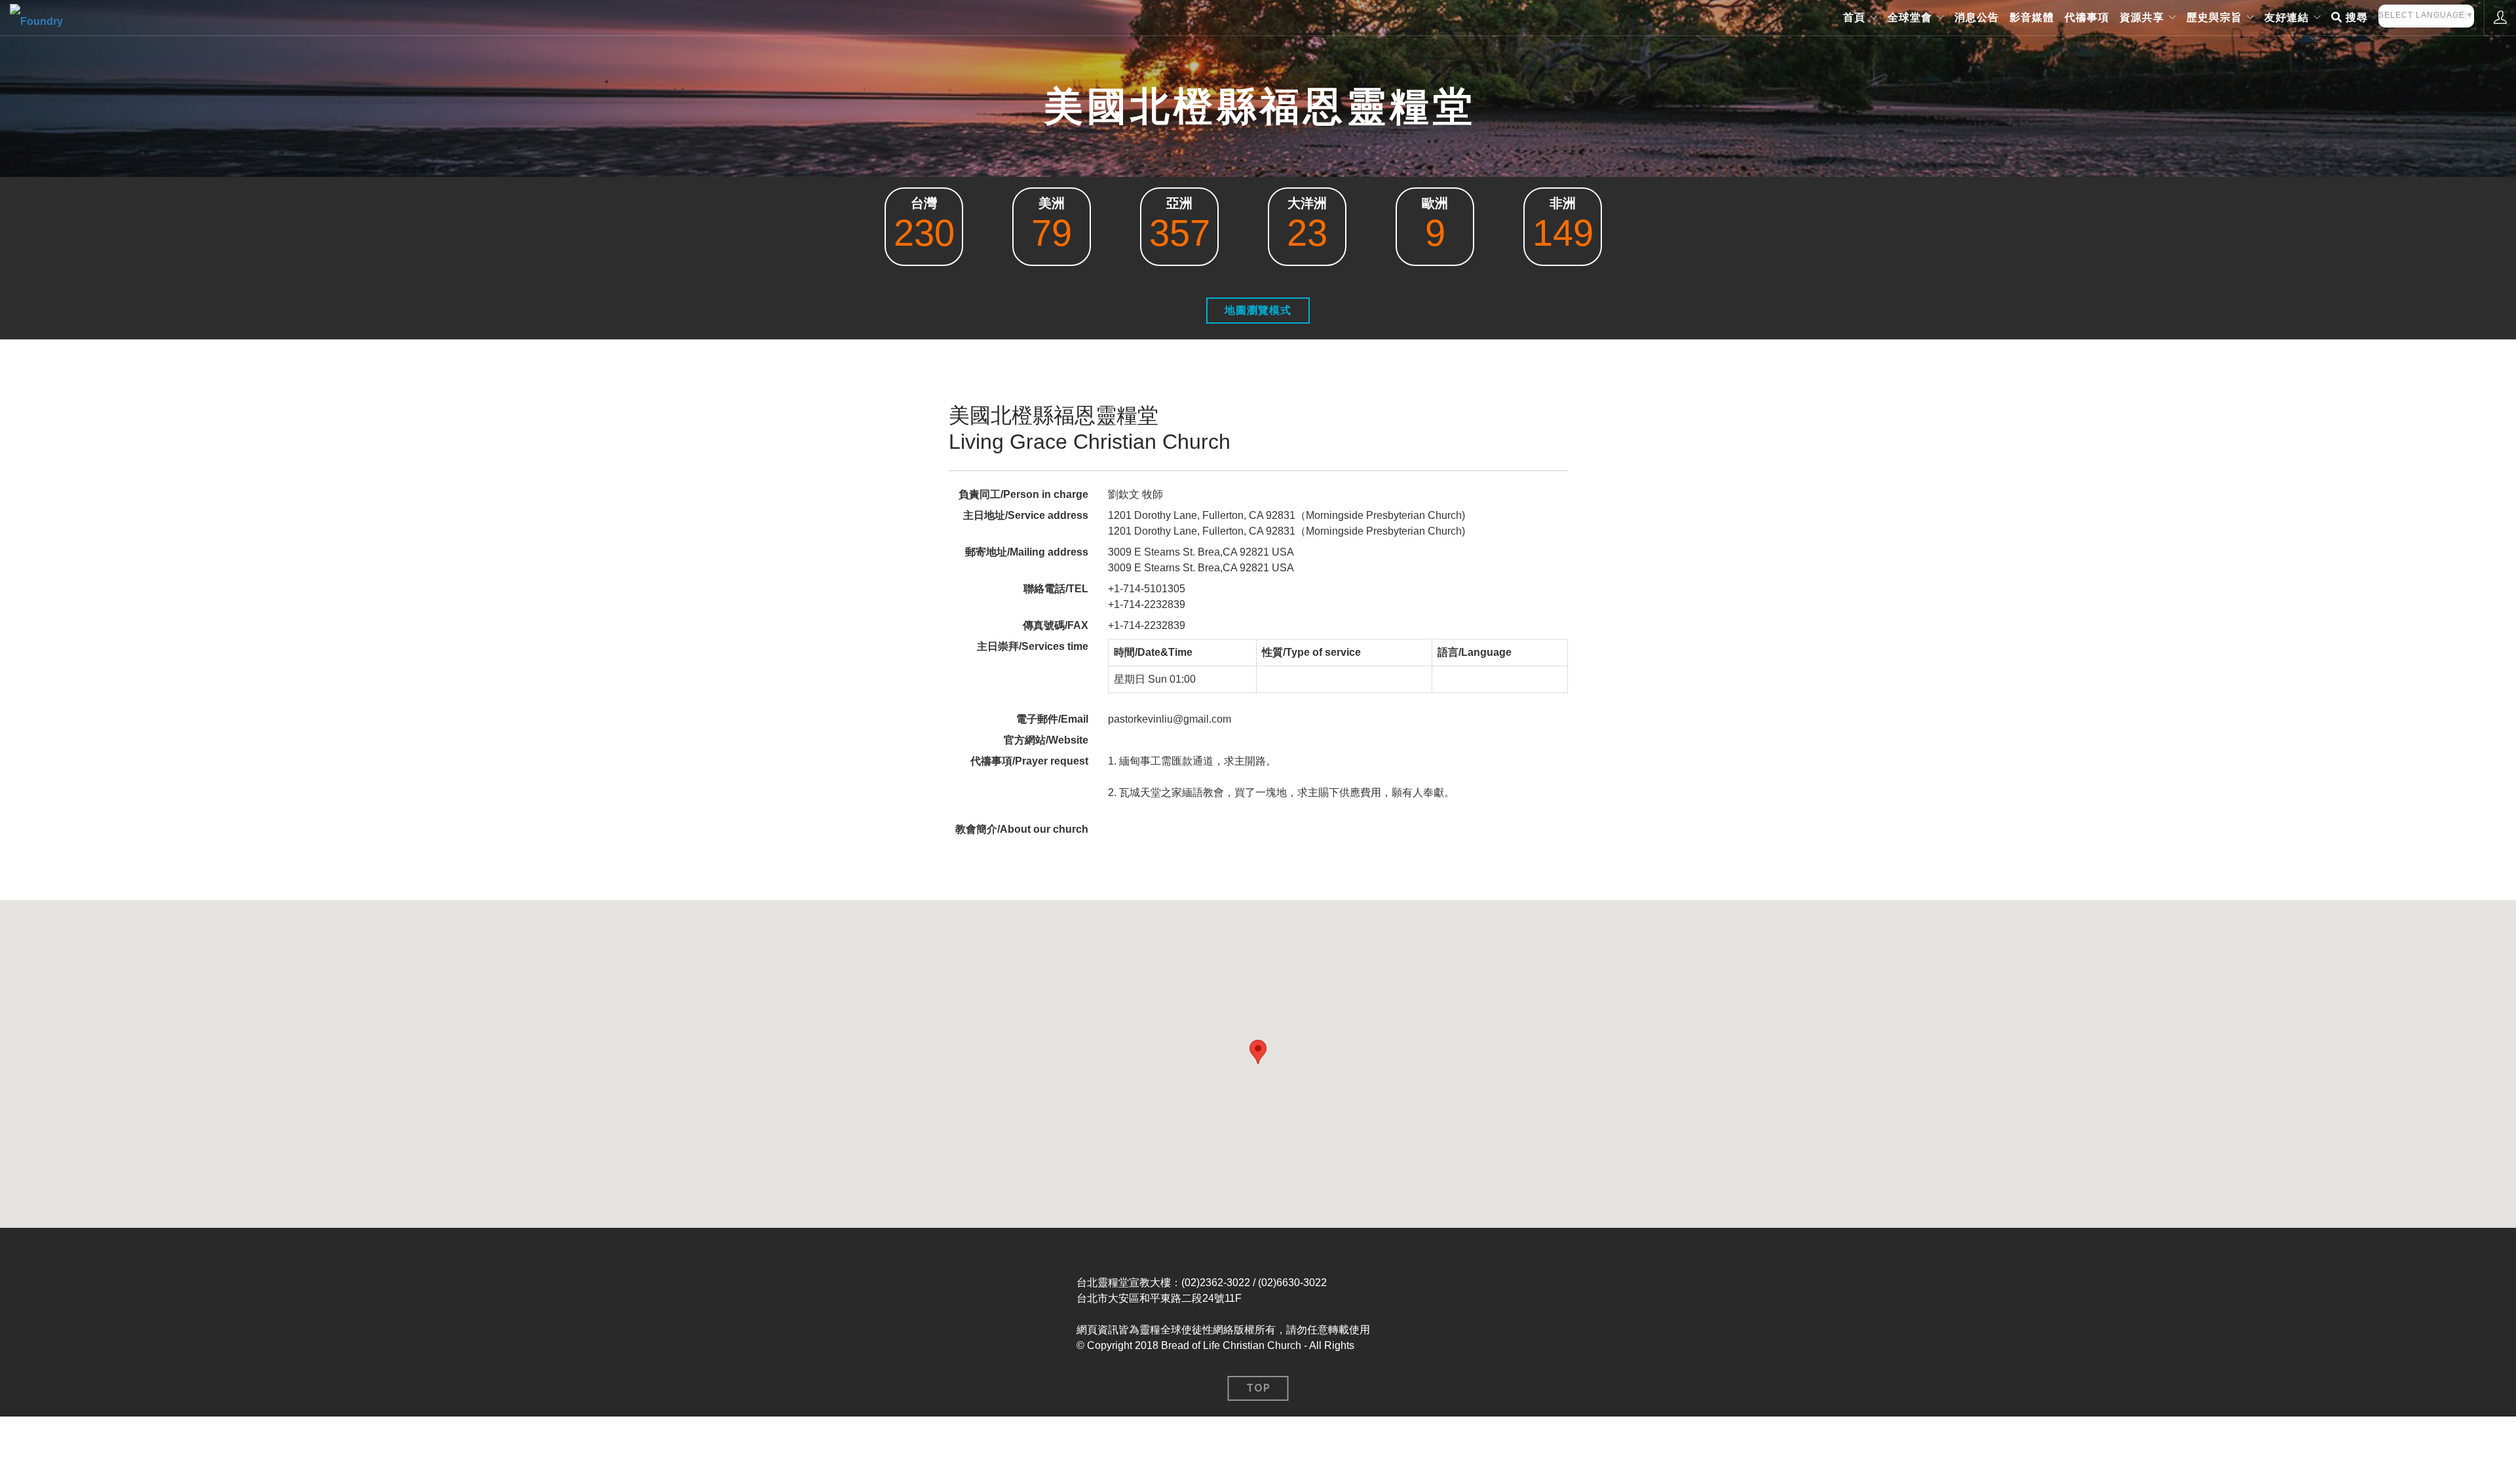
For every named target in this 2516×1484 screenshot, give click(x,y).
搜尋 (2355, 17)
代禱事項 (2087, 17)
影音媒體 (2032, 17)
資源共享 (2142, 17)
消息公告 (1977, 17)
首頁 (1854, 17)
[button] (1258, 1052)
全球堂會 (1910, 17)
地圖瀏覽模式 (1258, 310)
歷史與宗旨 (2214, 17)
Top (1258, 1388)
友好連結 (2287, 17)
